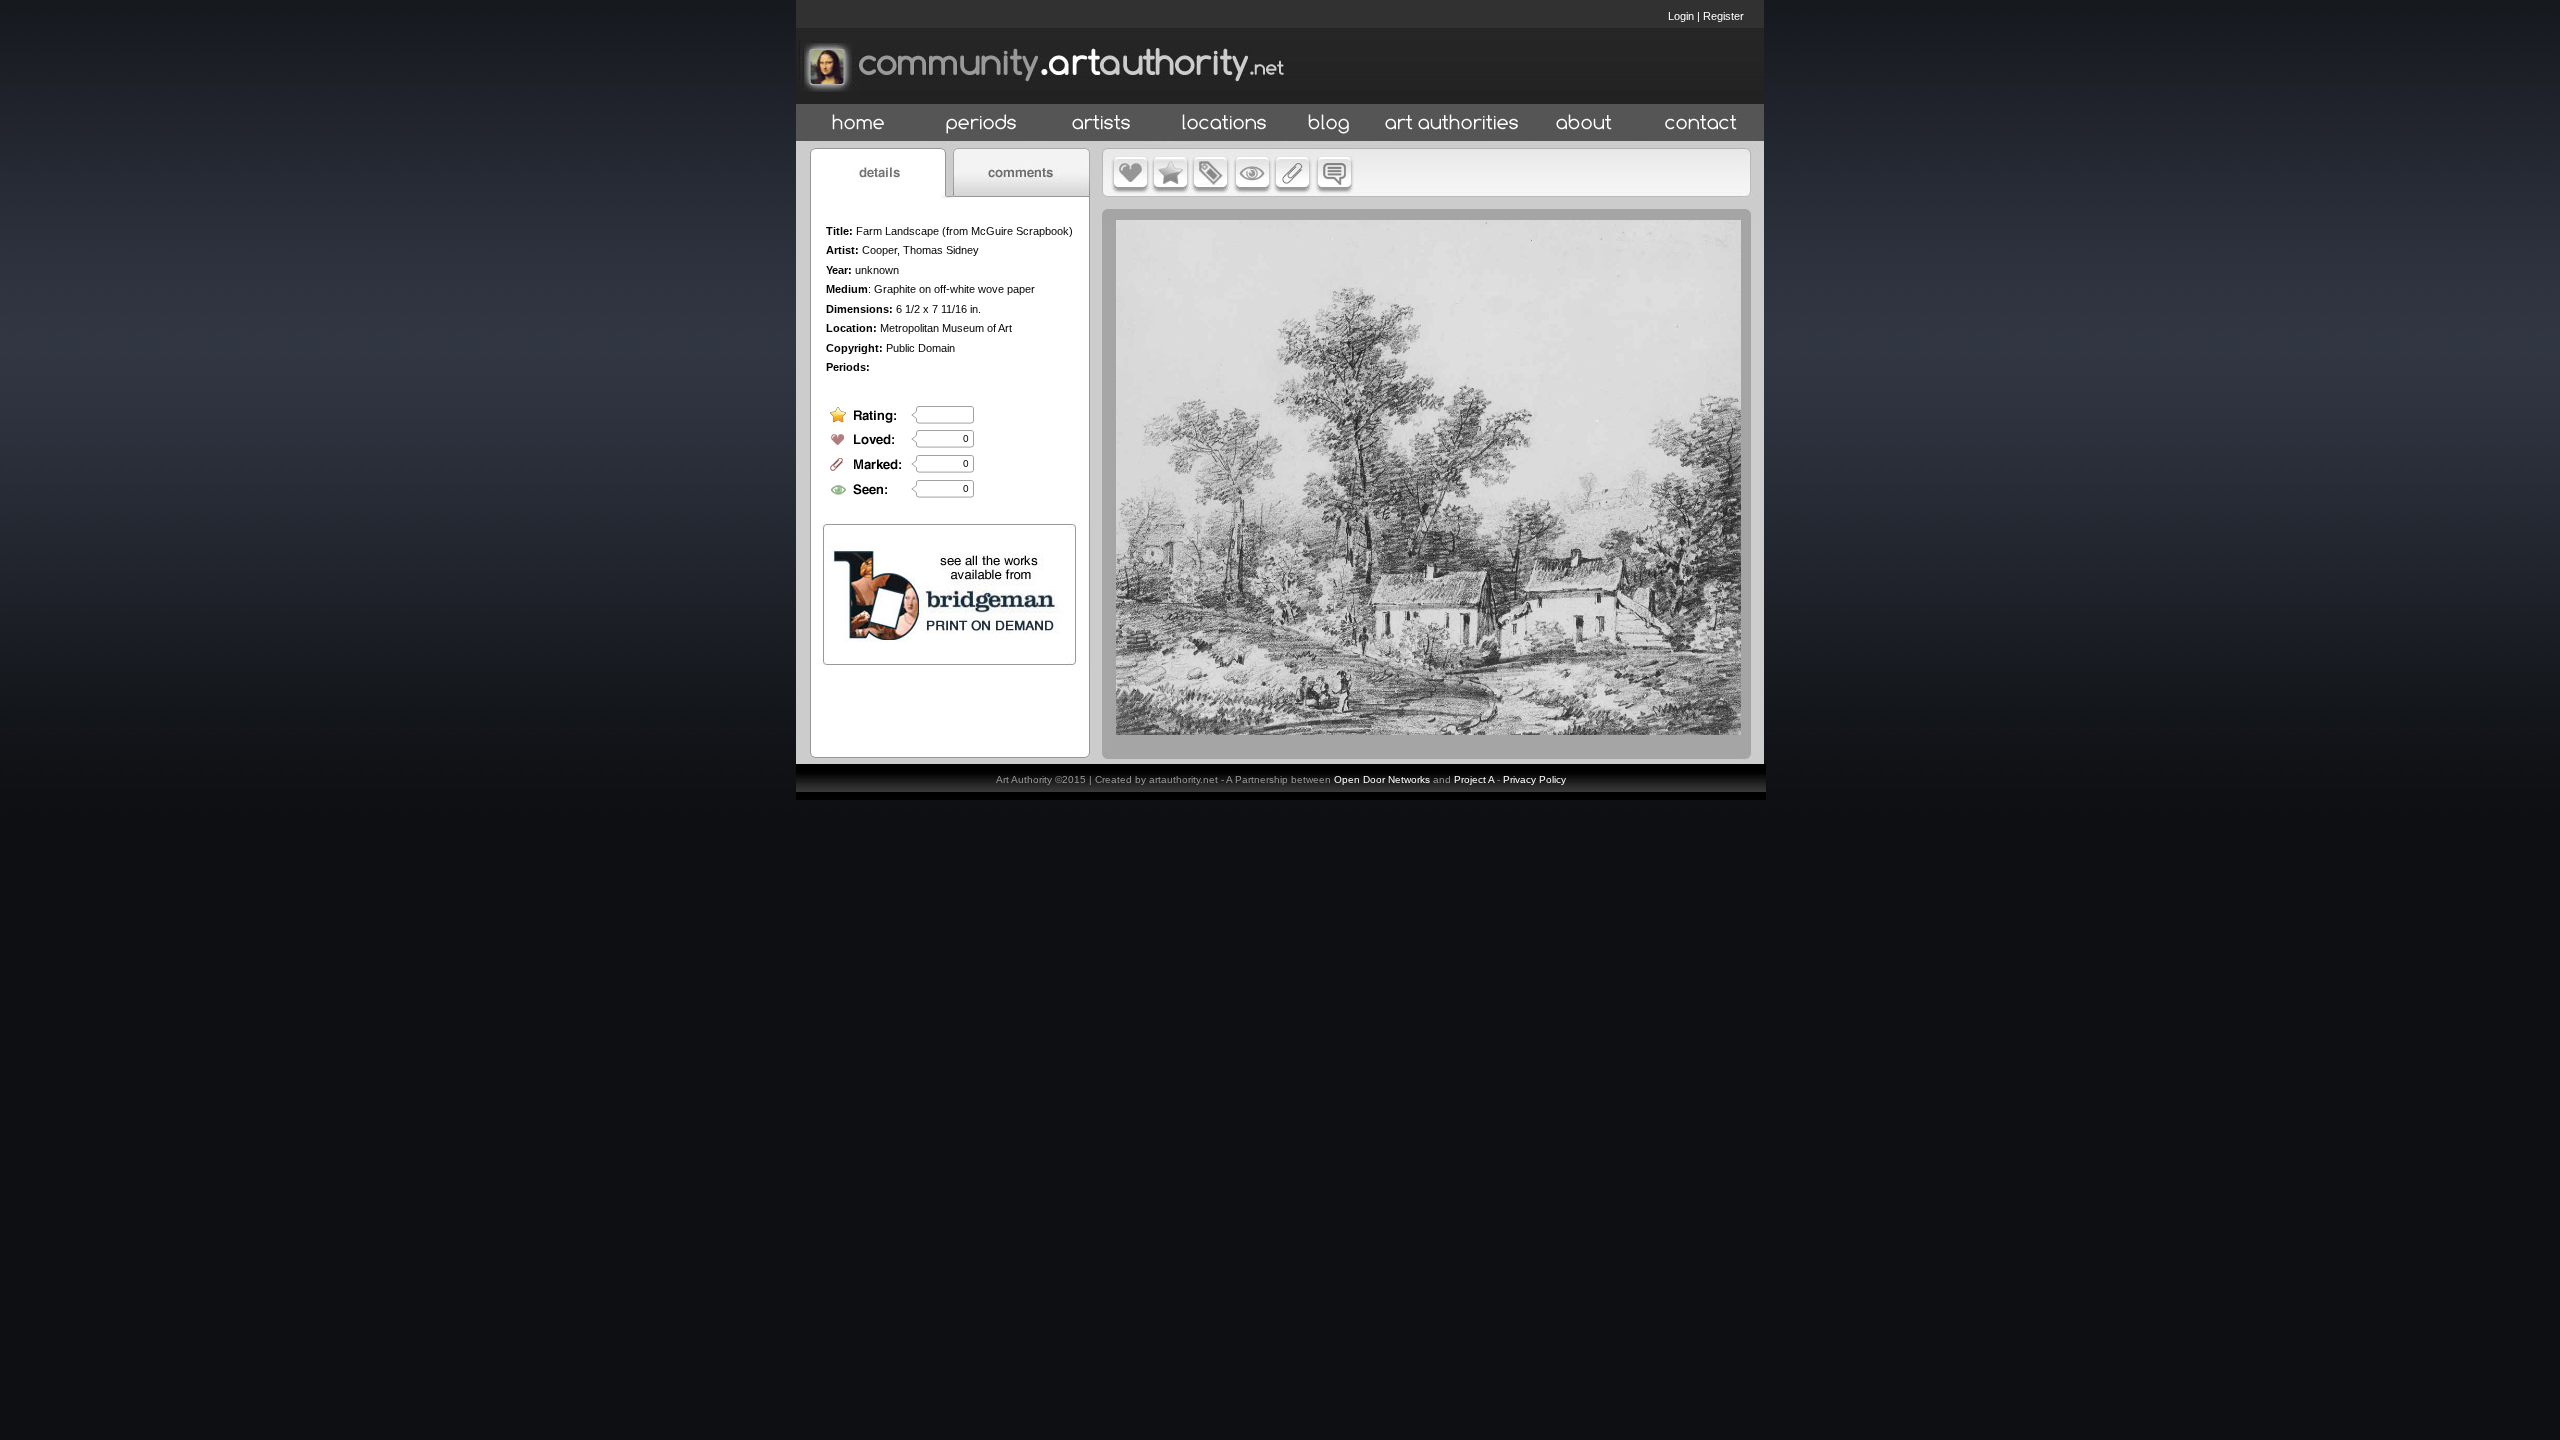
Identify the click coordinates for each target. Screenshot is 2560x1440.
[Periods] (981, 123)
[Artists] (1102, 123)
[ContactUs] (1701, 123)
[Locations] (1223, 123)
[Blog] (1329, 123)
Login (1681, 16)
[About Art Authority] (1584, 123)
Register (1723, 16)
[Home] (858, 123)
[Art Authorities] (1452, 123)
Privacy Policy (1534, 779)
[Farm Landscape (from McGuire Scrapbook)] (1428, 730)
